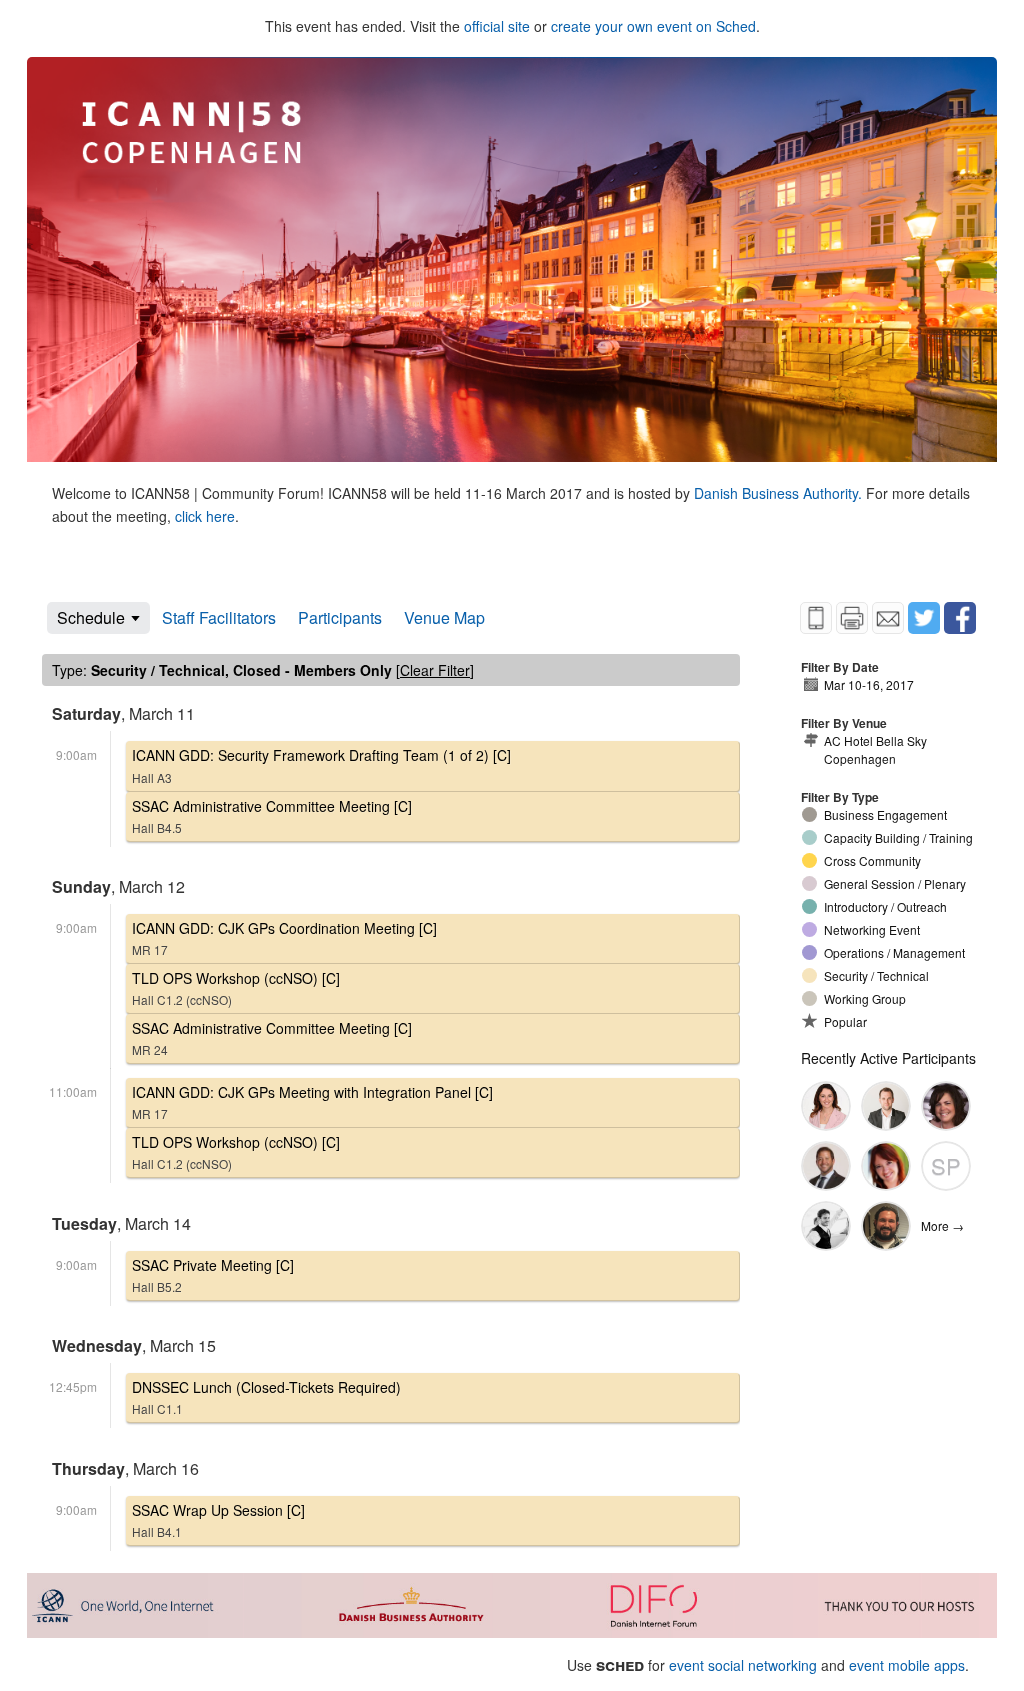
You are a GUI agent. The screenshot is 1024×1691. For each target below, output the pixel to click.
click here (205, 516)
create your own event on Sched (653, 26)
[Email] (888, 618)
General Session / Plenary (895, 883)
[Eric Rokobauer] (886, 1226)
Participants (340, 617)
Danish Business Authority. (780, 493)
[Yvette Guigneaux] (946, 1106)
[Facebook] (960, 618)
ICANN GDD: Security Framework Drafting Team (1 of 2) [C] (321, 765)
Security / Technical (876, 975)
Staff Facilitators (219, 617)
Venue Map (444, 617)
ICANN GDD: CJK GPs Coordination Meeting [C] (284, 938)
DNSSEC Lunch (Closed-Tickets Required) (266, 1397)
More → (942, 1225)
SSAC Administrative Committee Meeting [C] (272, 816)
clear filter (435, 670)
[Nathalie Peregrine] (886, 1166)
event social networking (743, 1665)
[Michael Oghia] (826, 1226)
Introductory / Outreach (885, 906)
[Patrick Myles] (886, 1106)
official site (497, 26)
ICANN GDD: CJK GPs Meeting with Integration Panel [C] (312, 1102)
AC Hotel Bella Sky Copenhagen (875, 749)
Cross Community (872, 860)
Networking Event (872, 929)
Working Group (865, 998)
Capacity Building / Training (898, 837)
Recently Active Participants (888, 1058)
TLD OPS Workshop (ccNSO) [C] (236, 988)
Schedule (91, 617)
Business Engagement (885, 814)
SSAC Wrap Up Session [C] (218, 1520)
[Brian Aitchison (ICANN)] (826, 1166)
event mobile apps (907, 1665)
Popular (845, 1021)
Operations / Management (894, 952)
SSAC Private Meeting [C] (213, 1275)
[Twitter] (924, 618)
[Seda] (826, 1106)
